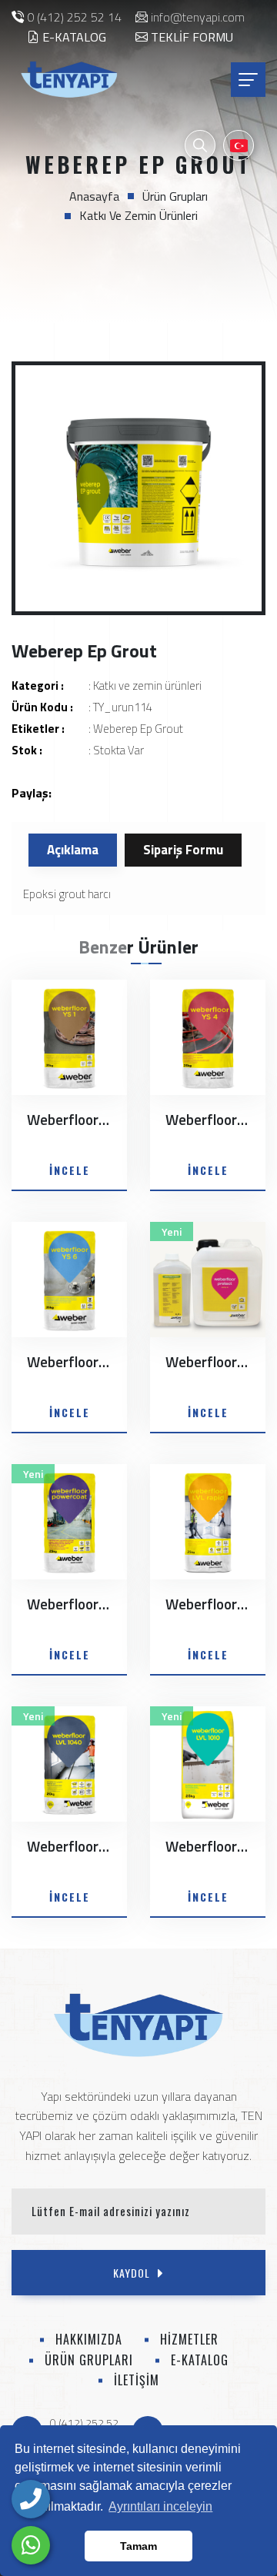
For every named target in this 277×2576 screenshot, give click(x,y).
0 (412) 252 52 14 (74, 17)
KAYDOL (132, 2273)
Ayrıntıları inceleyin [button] (160, 2506)
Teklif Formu (190, 37)
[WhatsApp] (31, 2545)
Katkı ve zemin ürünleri (138, 215)
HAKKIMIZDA (89, 2339)
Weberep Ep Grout (138, 729)
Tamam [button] (138, 2546)
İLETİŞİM (137, 2380)
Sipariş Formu (183, 850)
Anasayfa (94, 196)
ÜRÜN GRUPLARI (89, 2360)
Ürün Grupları (175, 196)
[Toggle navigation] (248, 80)
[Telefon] (31, 2499)
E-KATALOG (73, 37)
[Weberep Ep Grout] (138, 488)
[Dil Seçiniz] (239, 145)
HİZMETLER (189, 2339)
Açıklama (73, 850)
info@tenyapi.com (198, 17)
